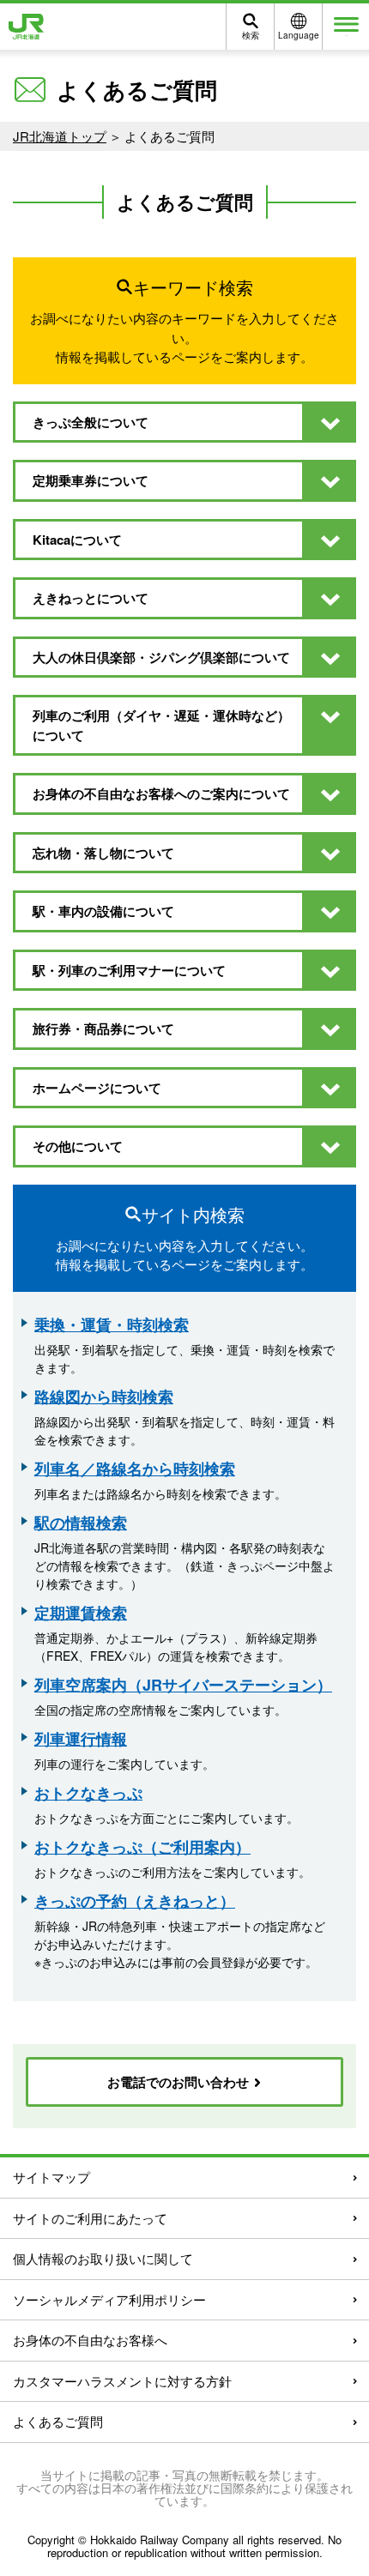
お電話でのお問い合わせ (180, 2082)
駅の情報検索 (81, 1523)
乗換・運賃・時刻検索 (112, 1324)
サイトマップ (51, 2177)
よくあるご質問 (58, 2421)
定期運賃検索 (81, 1613)
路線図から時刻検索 (104, 1397)
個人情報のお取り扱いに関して (103, 2258)
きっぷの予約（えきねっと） (135, 1901)
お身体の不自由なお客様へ (90, 2340)
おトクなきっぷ (88, 1793)
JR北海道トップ (60, 136)
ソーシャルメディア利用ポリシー (109, 2299)
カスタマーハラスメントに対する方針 (122, 2381)
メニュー (346, 36)
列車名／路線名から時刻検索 (135, 1469)
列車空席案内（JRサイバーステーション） (183, 1685)
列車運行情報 (81, 1739)
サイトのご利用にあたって (90, 2218)
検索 (251, 35)
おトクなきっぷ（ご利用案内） (142, 1847)
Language (299, 35)
